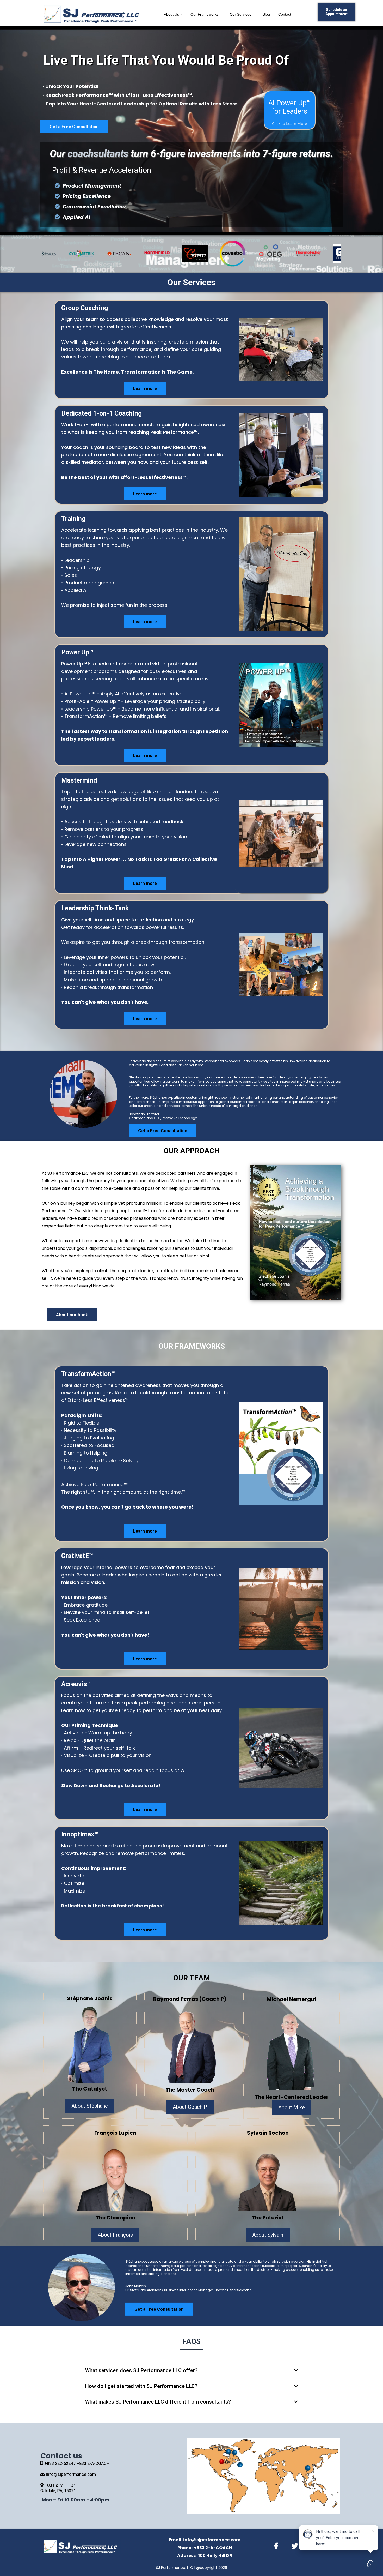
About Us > (173, 14)
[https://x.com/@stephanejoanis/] (296, 2545)
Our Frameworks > (206, 14)
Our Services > (242, 14)
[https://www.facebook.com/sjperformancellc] (277, 2545)
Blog (266, 14)
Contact (285, 14)
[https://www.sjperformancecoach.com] (94, 14)
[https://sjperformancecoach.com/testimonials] (154, 254)
